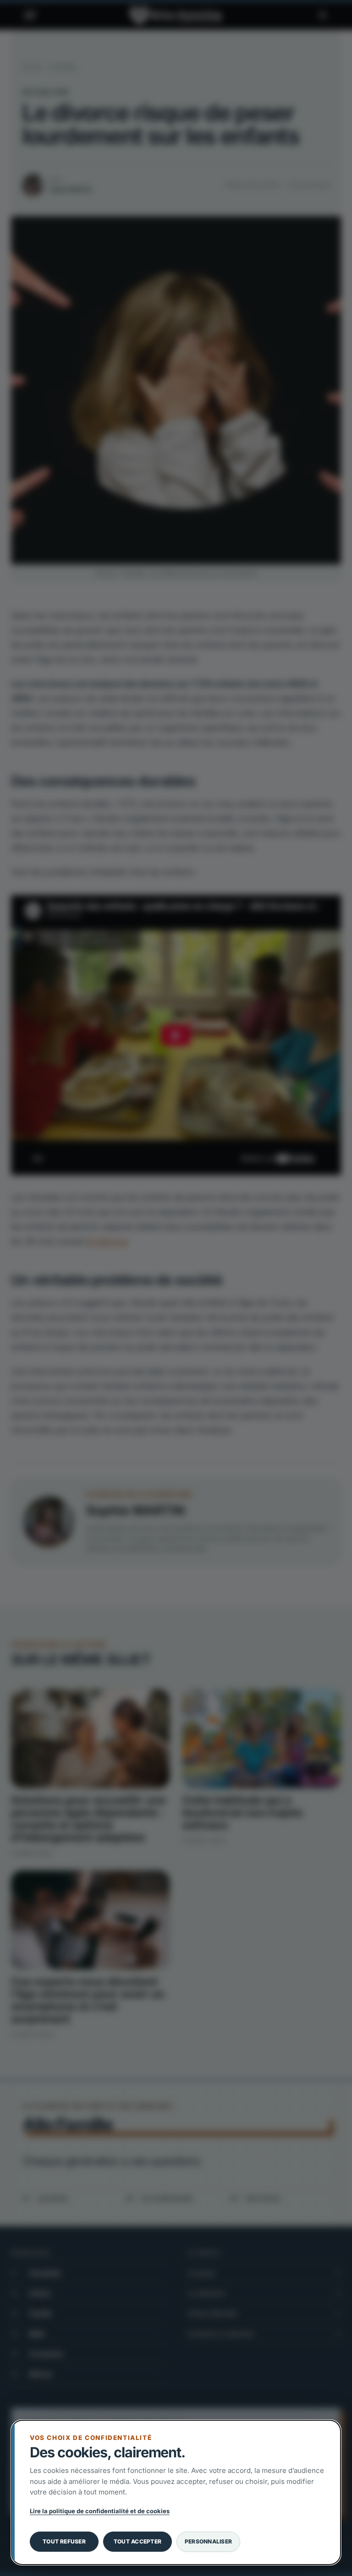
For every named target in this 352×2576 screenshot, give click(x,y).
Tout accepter (137, 2541)
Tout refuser (64, 2541)
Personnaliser (208, 2541)
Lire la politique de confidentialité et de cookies (100, 2511)
